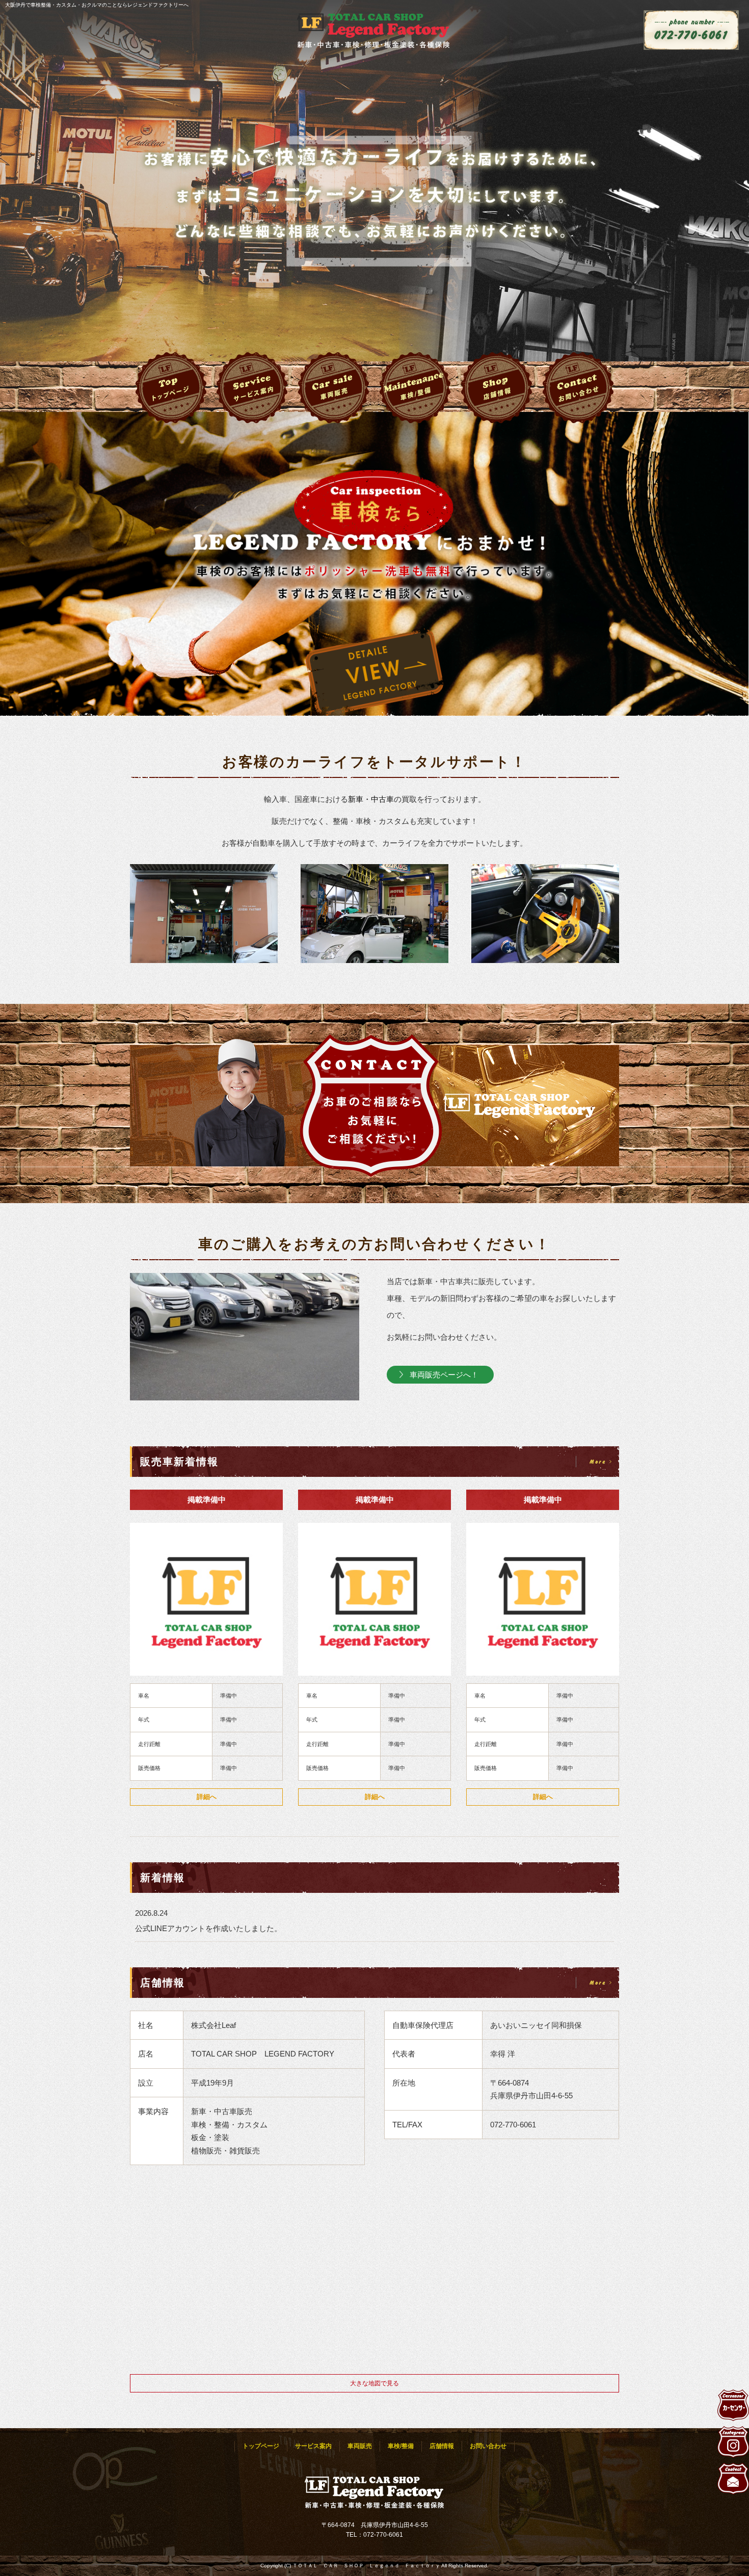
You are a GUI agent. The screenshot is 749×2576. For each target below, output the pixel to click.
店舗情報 (497, 388)
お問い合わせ (578, 388)
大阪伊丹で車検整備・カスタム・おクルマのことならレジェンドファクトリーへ (97, 5)
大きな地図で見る (374, 2383)
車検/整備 (415, 388)
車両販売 (334, 388)
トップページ (171, 388)
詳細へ (207, 1797)
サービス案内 (252, 388)
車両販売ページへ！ (444, 1375)
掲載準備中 (207, 1500)
